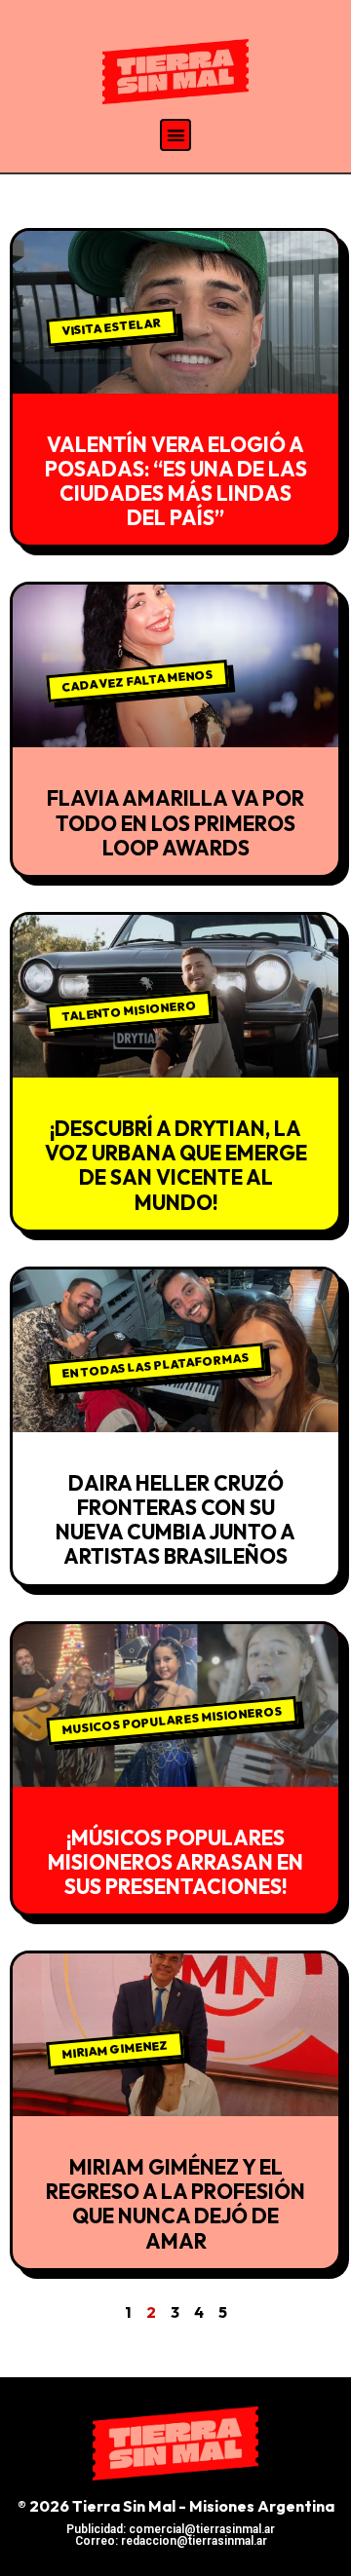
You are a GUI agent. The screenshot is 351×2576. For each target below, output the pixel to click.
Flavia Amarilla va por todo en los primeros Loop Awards (175, 822)
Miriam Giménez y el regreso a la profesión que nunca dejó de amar (175, 2204)
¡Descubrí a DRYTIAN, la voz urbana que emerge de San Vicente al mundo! (176, 1165)
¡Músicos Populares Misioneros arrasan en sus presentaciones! (175, 1862)
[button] (176, 135)
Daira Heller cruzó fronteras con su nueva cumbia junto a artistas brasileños (175, 1520)
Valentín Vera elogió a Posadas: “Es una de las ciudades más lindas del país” (176, 481)
